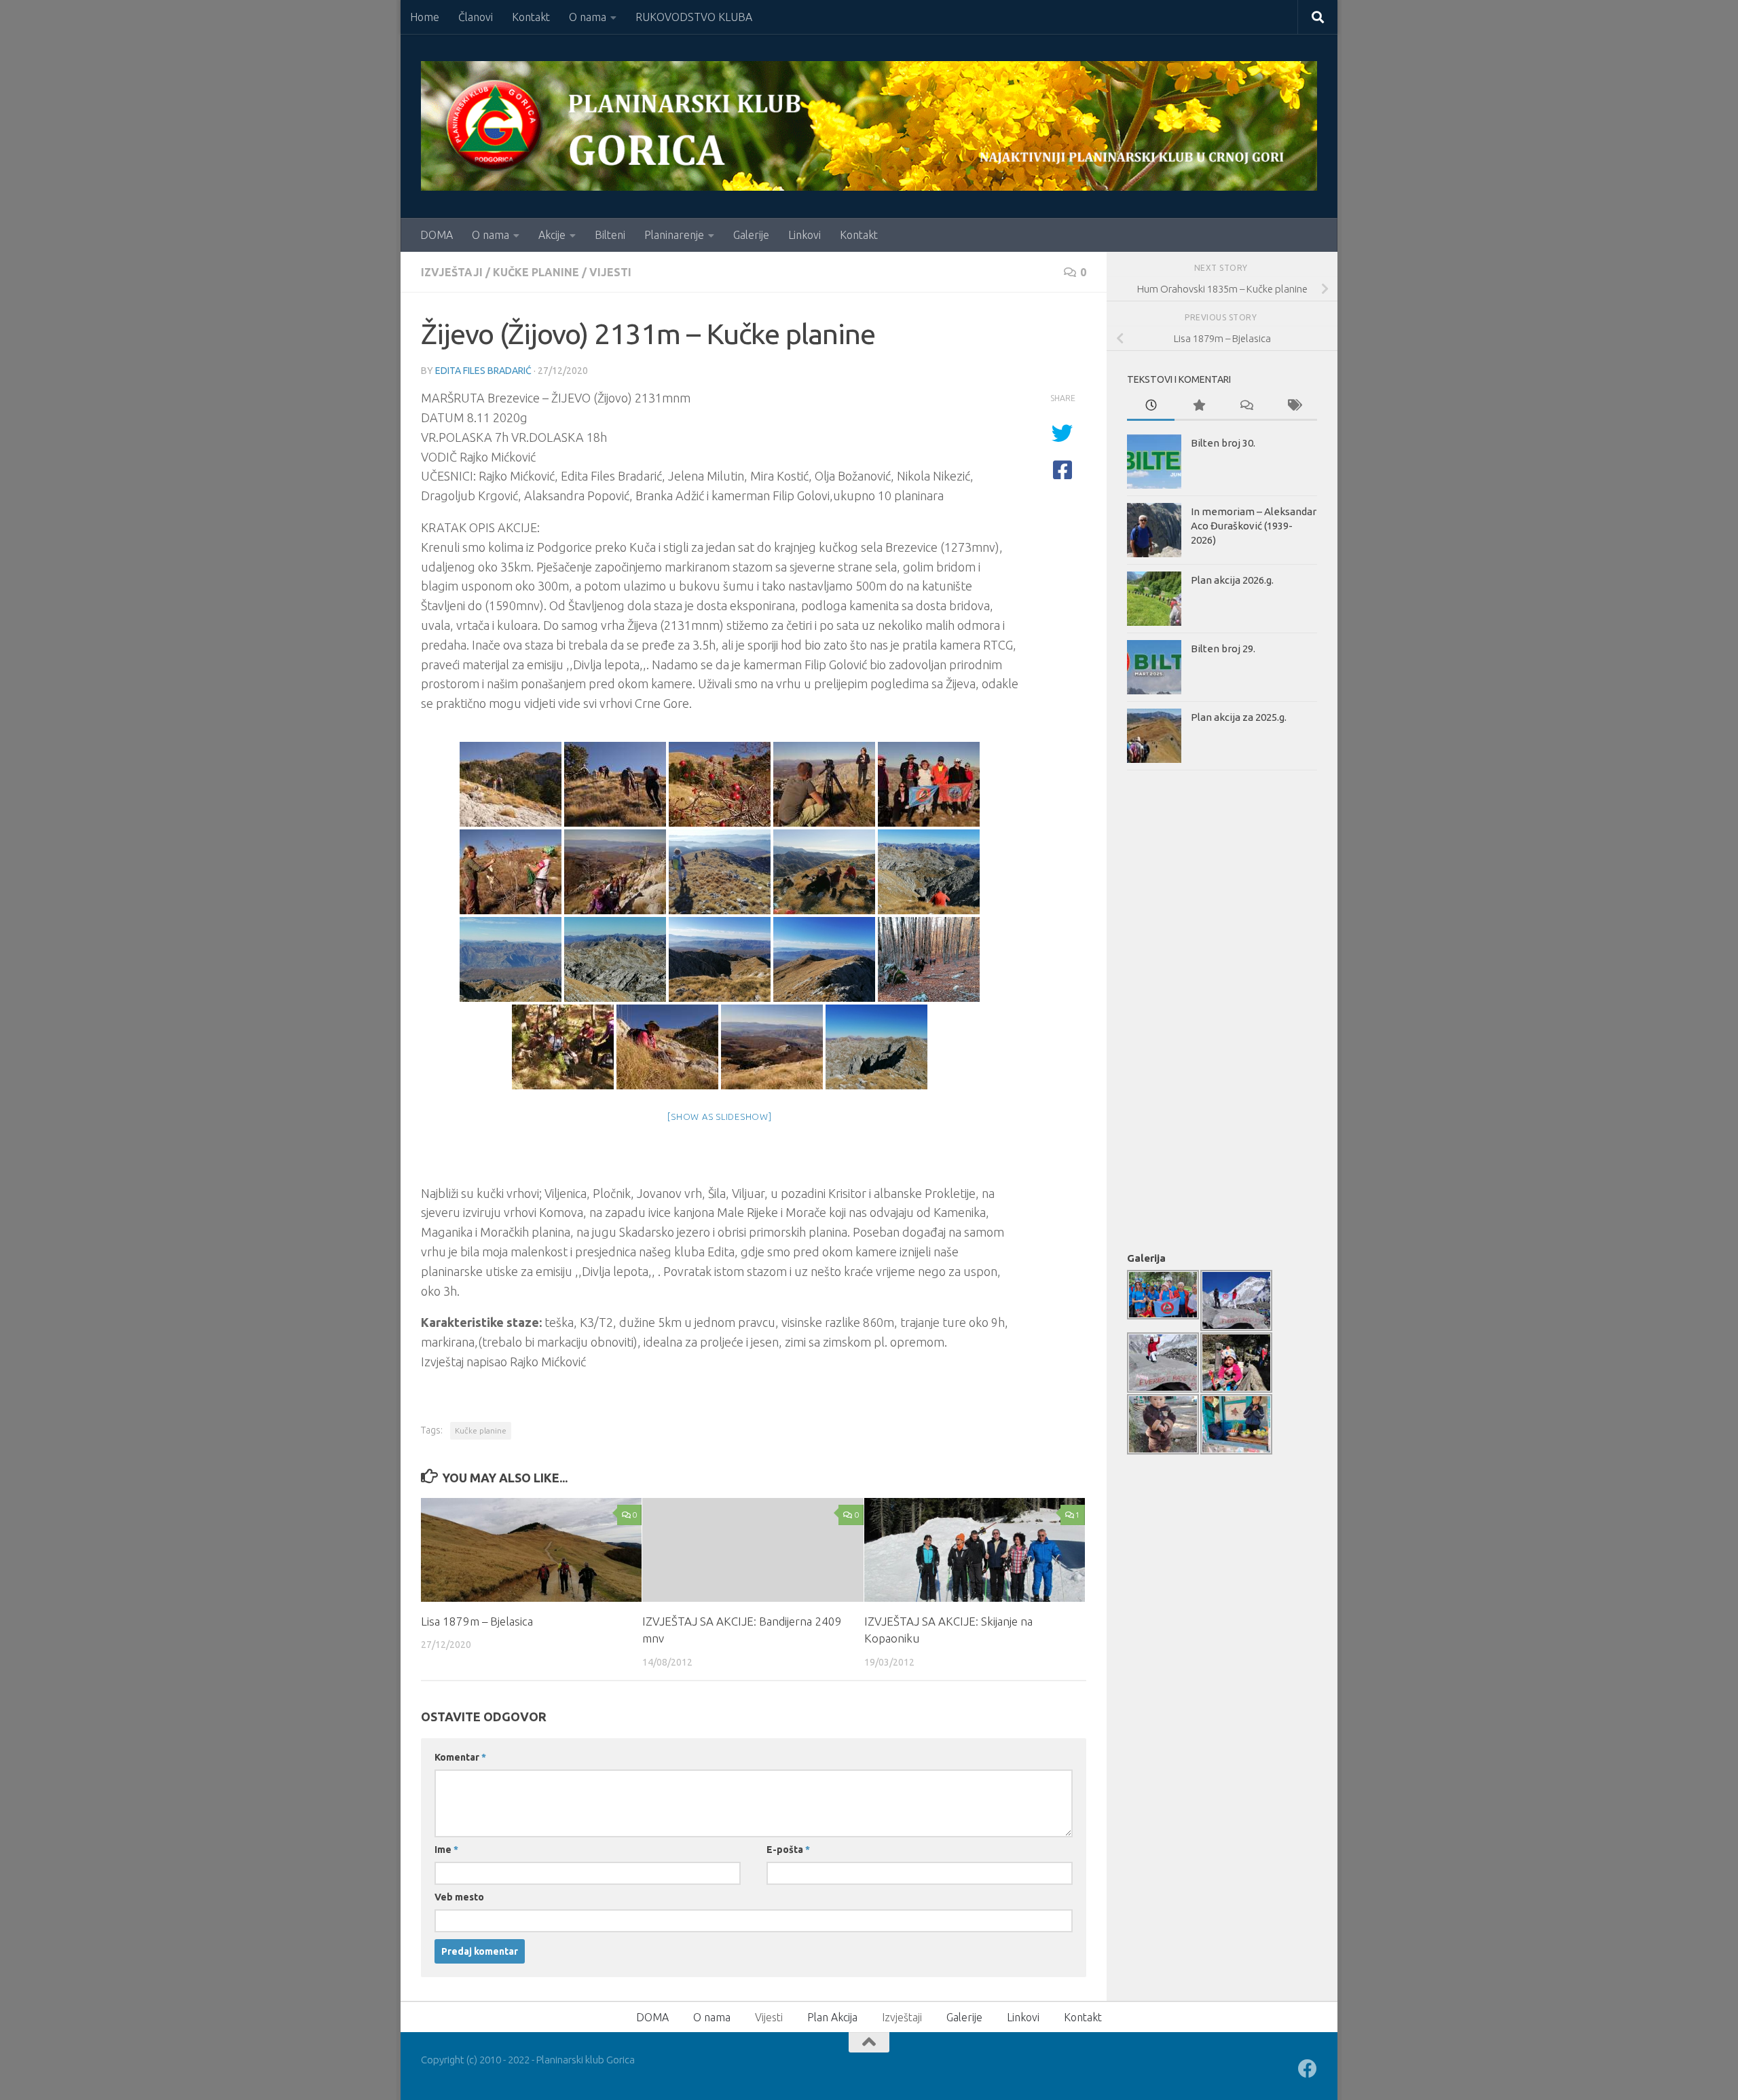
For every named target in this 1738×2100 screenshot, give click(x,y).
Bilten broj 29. (1223, 649)
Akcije (552, 235)
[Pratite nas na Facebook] (1308, 2069)
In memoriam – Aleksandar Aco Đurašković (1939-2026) (1254, 526)
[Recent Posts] (1151, 406)
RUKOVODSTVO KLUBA (694, 17)
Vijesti (610, 272)
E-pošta (788, 1850)
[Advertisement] (1181, 1008)
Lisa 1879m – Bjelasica (477, 1621)
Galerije (751, 235)
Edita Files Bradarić (483, 371)
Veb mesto (459, 1897)
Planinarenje (674, 235)
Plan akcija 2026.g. (1232, 580)
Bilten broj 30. (1223, 443)
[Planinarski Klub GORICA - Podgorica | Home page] (869, 126)
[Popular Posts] (1198, 406)
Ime (446, 1850)
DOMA (437, 235)
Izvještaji (452, 272)
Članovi (476, 17)
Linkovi (805, 235)
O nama (588, 17)
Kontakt (531, 17)
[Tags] (1293, 406)
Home (425, 17)
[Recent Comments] (1246, 406)
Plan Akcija (832, 2017)
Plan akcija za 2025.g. (1239, 717)
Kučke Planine (536, 272)
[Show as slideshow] (719, 1117)
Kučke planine (481, 1430)
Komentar (460, 1757)
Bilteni (610, 235)
